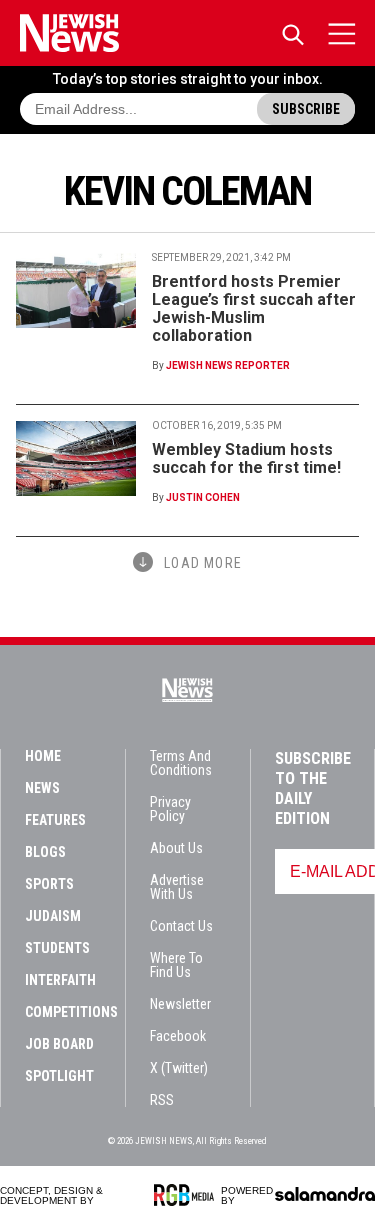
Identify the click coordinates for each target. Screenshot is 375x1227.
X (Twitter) (179, 1068)
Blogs (45, 852)
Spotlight (59, 1076)
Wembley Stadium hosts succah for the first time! (246, 458)
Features (55, 820)
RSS (162, 1100)
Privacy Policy (170, 809)
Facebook (178, 1036)
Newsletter (180, 1004)
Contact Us (181, 926)
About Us (176, 848)
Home (43, 756)
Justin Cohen (203, 497)
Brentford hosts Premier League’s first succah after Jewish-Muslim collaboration (254, 308)
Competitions (71, 1012)
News (42, 788)
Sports (49, 884)
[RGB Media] (187, 1195)
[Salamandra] (325, 1194)
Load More (203, 563)
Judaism (53, 916)
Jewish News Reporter (228, 365)
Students (57, 948)
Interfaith (60, 980)
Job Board (59, 1044)
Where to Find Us (176, 965)
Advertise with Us (177, 887)
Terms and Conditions (181, 763)
